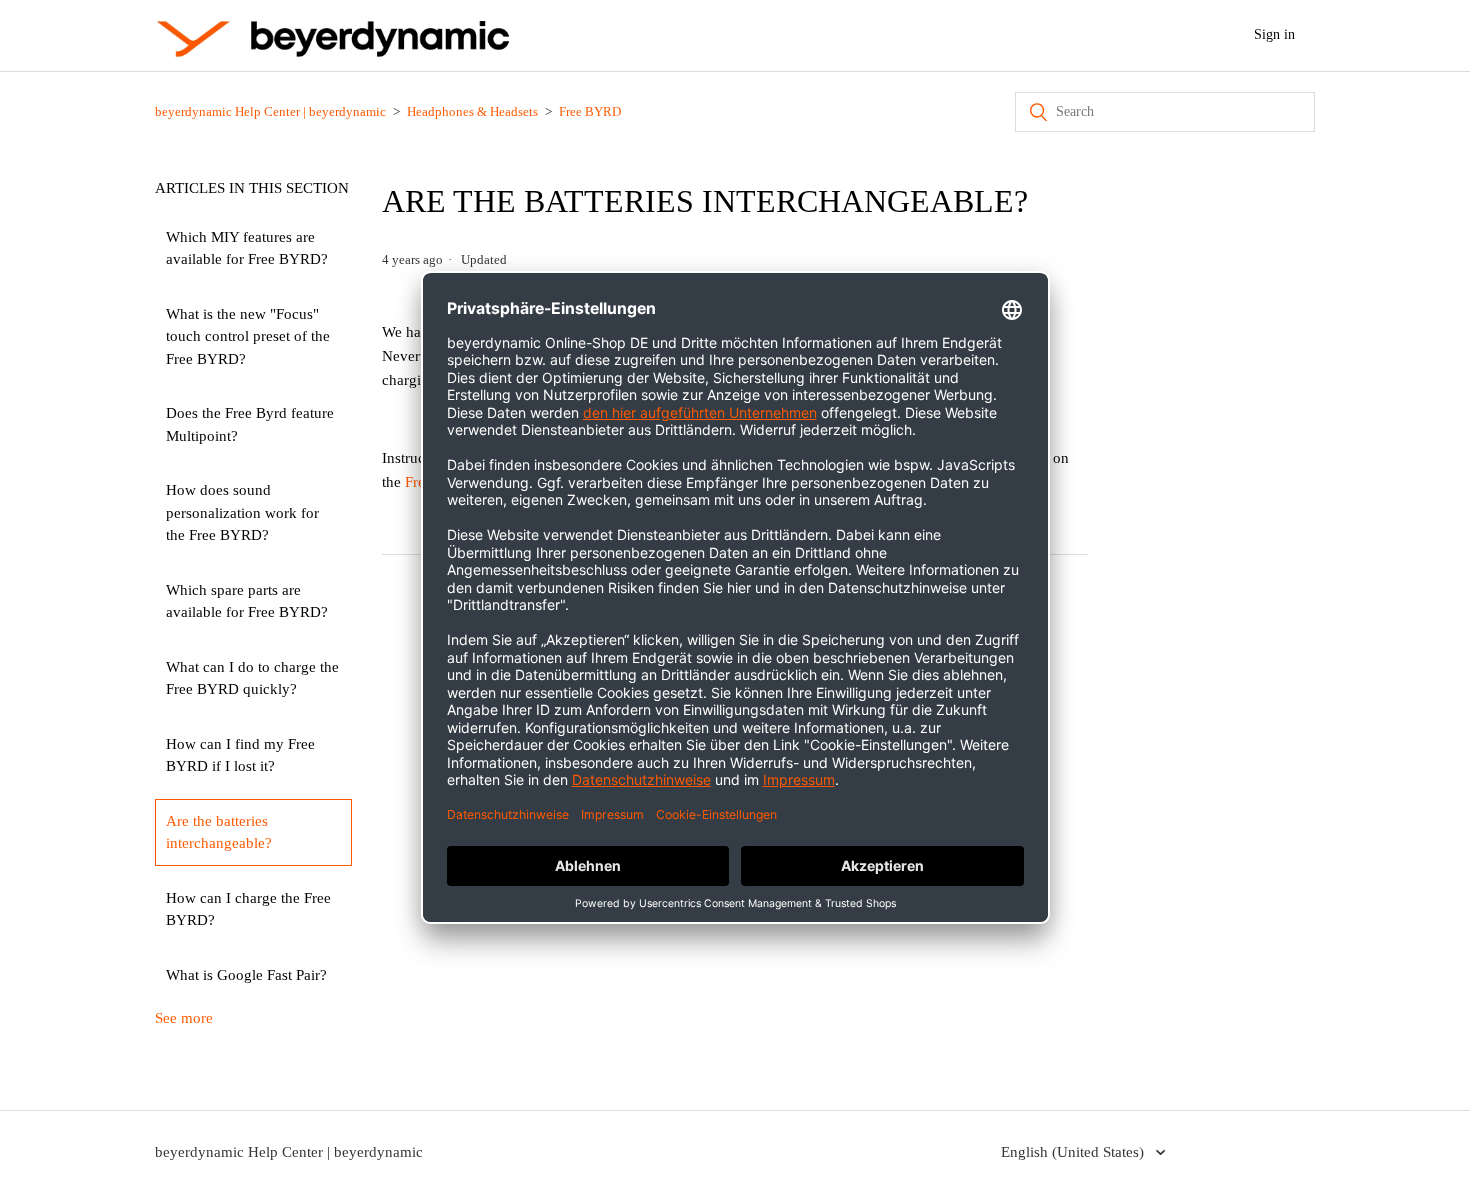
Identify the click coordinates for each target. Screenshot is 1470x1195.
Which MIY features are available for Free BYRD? (247, 248)
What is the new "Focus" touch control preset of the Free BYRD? (248, 336)
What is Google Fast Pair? (246, 975)
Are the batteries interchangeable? (219, 832)
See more (184, 1018)
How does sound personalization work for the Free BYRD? (242, 512)
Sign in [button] (1274, 34)
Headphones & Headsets (472, 111)
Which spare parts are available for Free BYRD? (247, 601)
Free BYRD (590, 111)
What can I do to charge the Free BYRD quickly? (252, 678)
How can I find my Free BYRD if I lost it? (240, 755)
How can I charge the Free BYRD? (248, 909)
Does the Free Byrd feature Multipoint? (250, 424)
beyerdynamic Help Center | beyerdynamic (270, 111)
